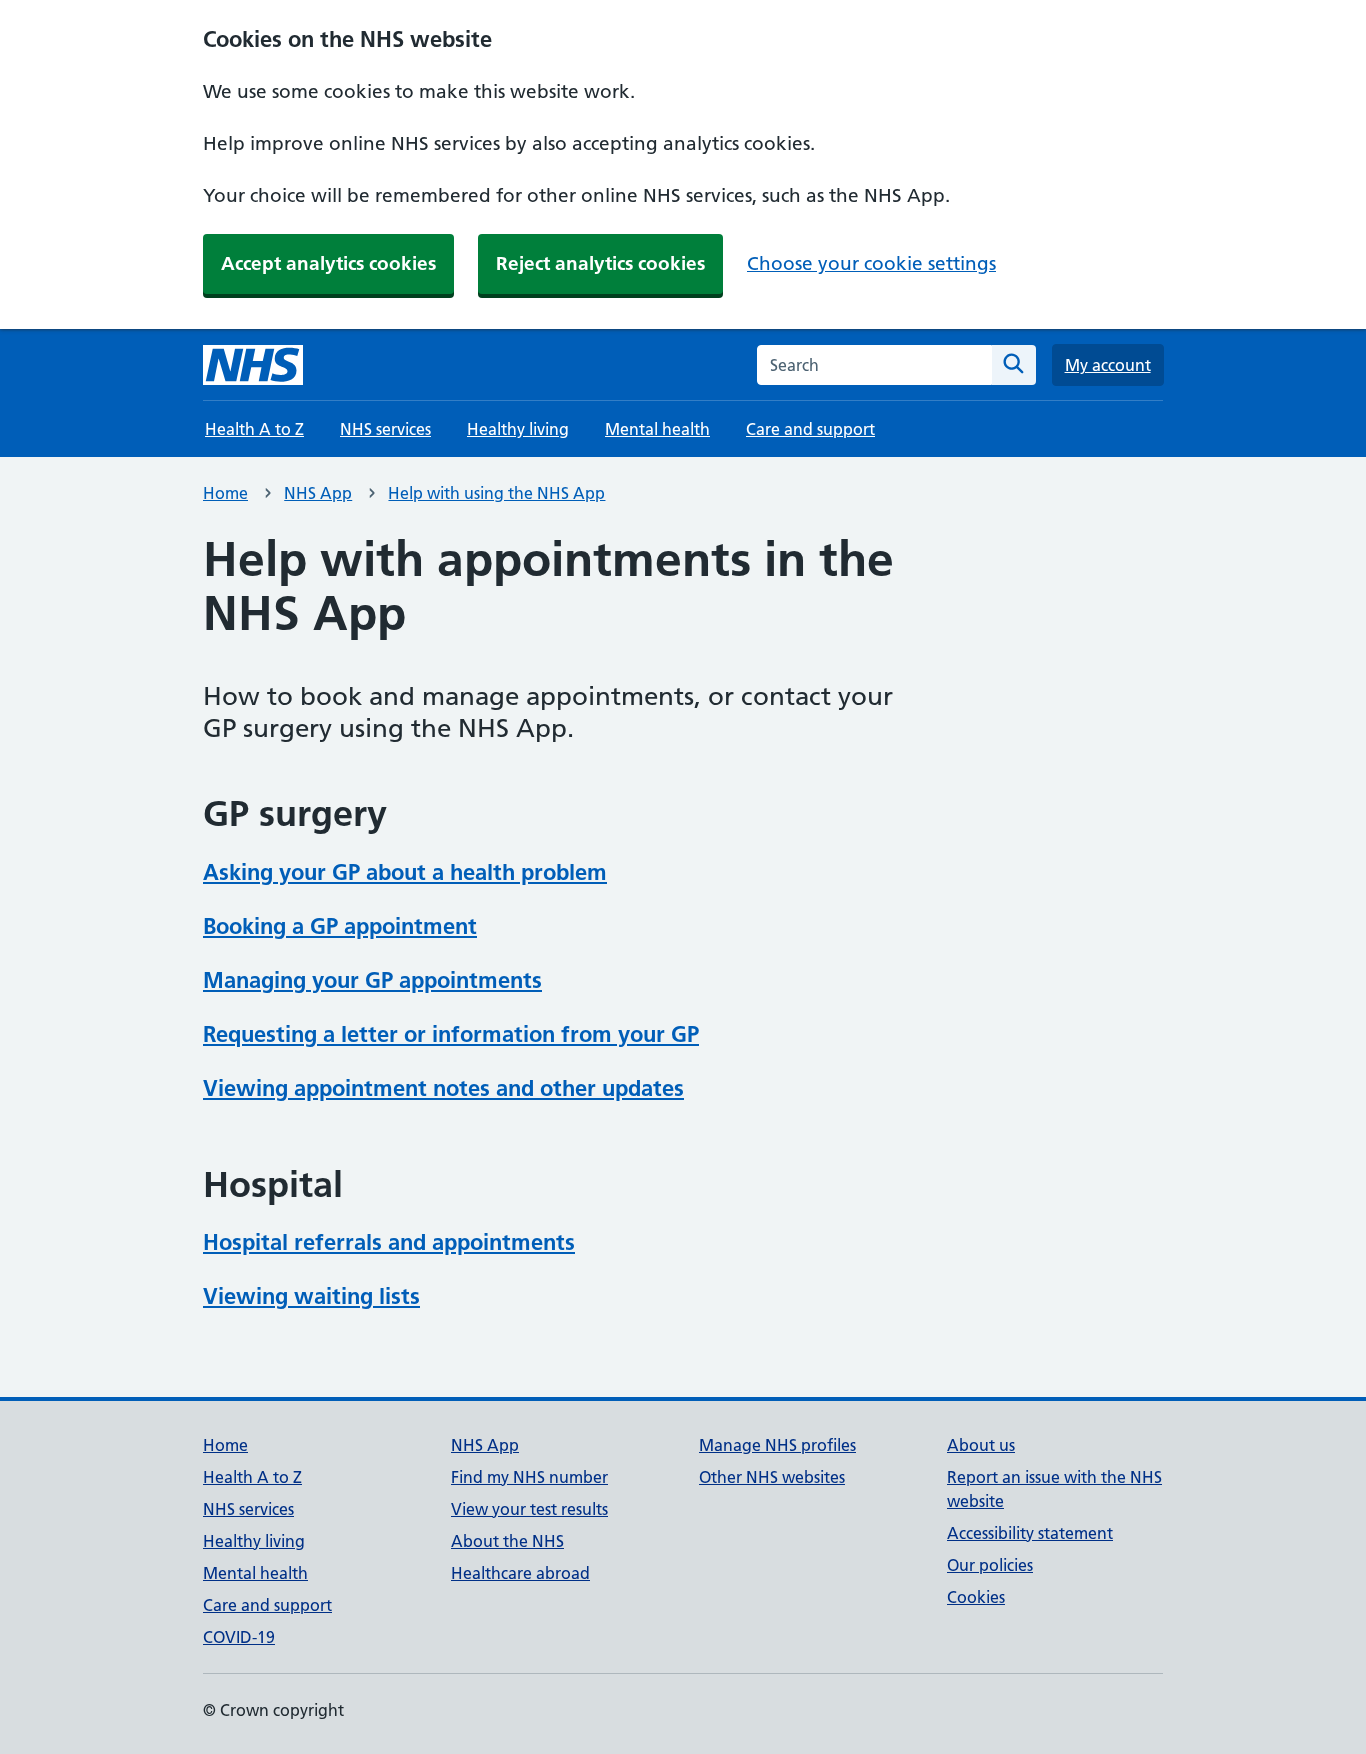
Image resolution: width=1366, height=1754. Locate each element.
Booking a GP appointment (340, 926)
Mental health (657, 429)
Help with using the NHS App (496, 493)
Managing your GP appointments (372, 980)
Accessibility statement (1030, 1533)
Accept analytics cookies (328, 263)
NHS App (318, 493)
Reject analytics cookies (600, 263)
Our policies (990, 1565)
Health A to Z (254, 429)
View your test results (529, 1509)
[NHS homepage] (253, 365)
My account (1108, 365)
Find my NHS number (529, 1477)
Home (225, 493)
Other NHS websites (772, 1477)
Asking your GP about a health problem (405, 872)
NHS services (385, 429)
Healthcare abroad (520, 1573)
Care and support (810, 429)
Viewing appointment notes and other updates (443, 1088)
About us (981, 1445)
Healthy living (518, 429)
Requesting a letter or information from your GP (451, 1034)
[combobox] (874, 365)
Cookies (976, 1597)
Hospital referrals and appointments (389, 1242)
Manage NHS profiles (777, 1445)
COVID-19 (239, 1637)
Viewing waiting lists (311, 1296)
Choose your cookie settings (871, 263)
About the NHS (507, 1541)
